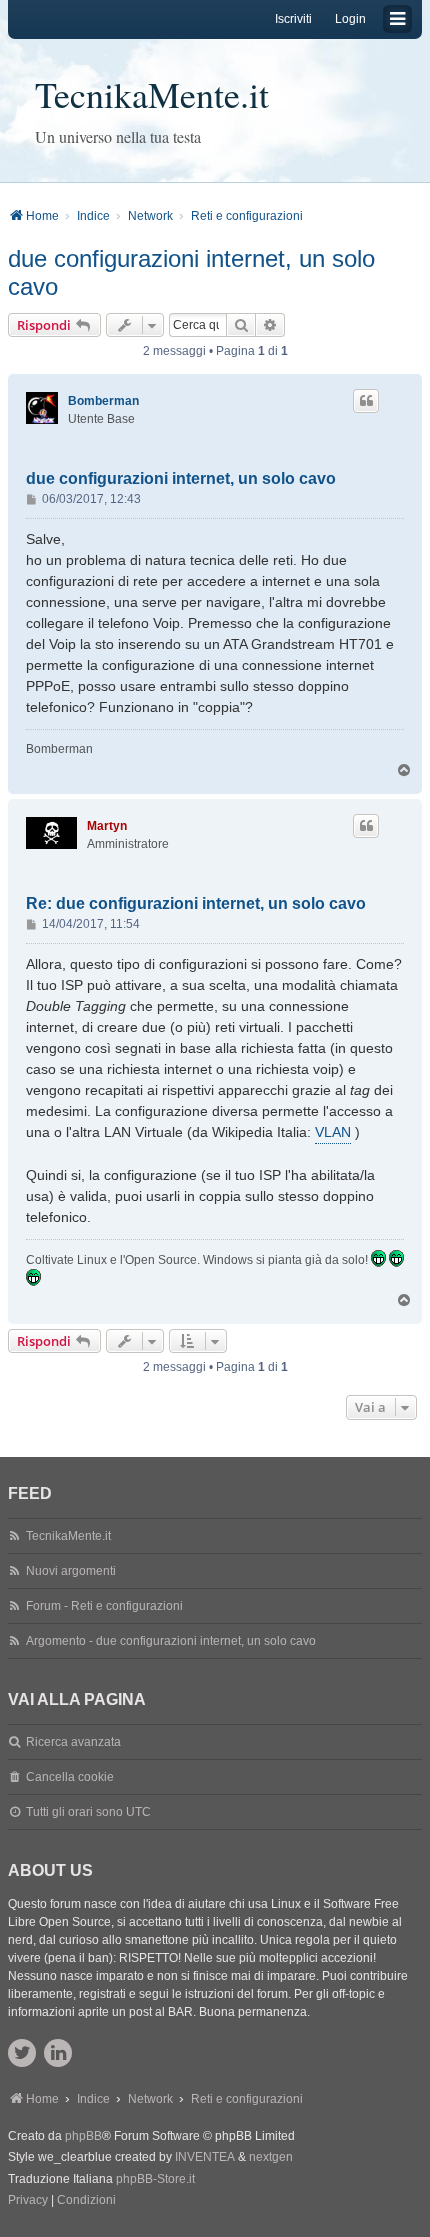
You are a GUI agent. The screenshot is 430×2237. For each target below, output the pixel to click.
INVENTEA (205, 2157)
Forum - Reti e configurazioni (104, 1606)
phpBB (83, 2136)
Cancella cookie (70, 1777)
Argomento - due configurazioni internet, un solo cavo (171, 1641)
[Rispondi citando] (366, 401)
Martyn (107, 826)
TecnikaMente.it (152, 94)
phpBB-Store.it (155, 2179)
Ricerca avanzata (73, 1742)
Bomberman (103, 401)
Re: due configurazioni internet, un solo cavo (196, 903)
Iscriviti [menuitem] (293, 19)
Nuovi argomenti (71, 1571)
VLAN (333, 1132)
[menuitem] (28, 2201)
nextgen (271, 2157)
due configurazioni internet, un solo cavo (191, 272)
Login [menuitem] (350, 19)
